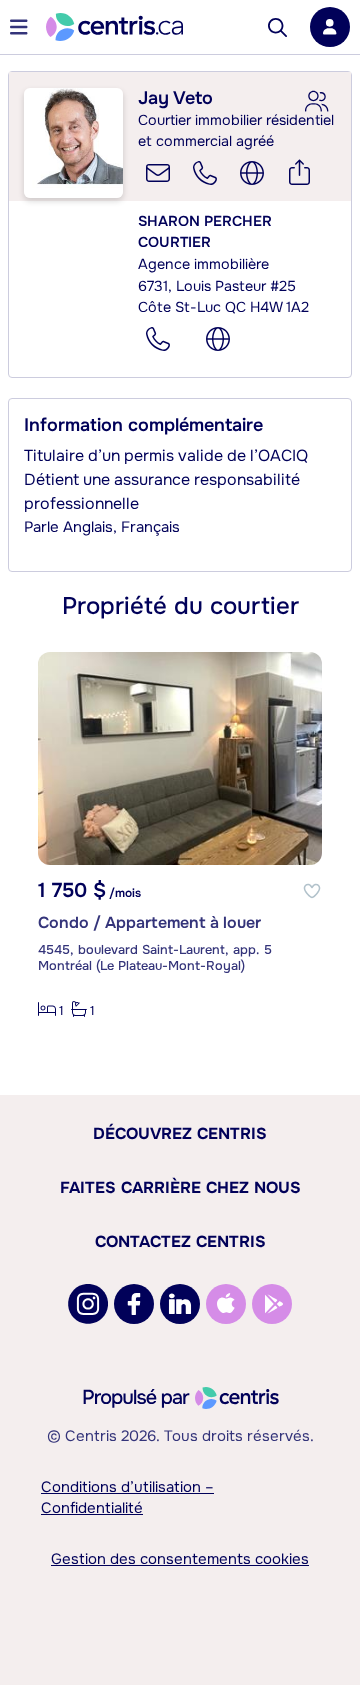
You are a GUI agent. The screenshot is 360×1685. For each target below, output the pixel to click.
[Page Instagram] (88, 1304)
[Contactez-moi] (158, 173)
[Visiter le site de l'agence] (218, 339)
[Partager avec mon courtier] (316, 102)
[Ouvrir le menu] (19, 27)
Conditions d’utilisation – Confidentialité (127, 1497)
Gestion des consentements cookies (180, 1559)
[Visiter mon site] (252, 173)
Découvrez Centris (180, 1133)
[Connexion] (330, 27)
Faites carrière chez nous (180, 1187)
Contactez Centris (180, 1241)
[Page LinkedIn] (180, 1304)
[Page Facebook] (134, 1304)
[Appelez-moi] (205, 173)
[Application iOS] (226, 1304)
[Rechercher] (277, 27)
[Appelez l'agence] (158, 339)
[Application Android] (272, 1304)
